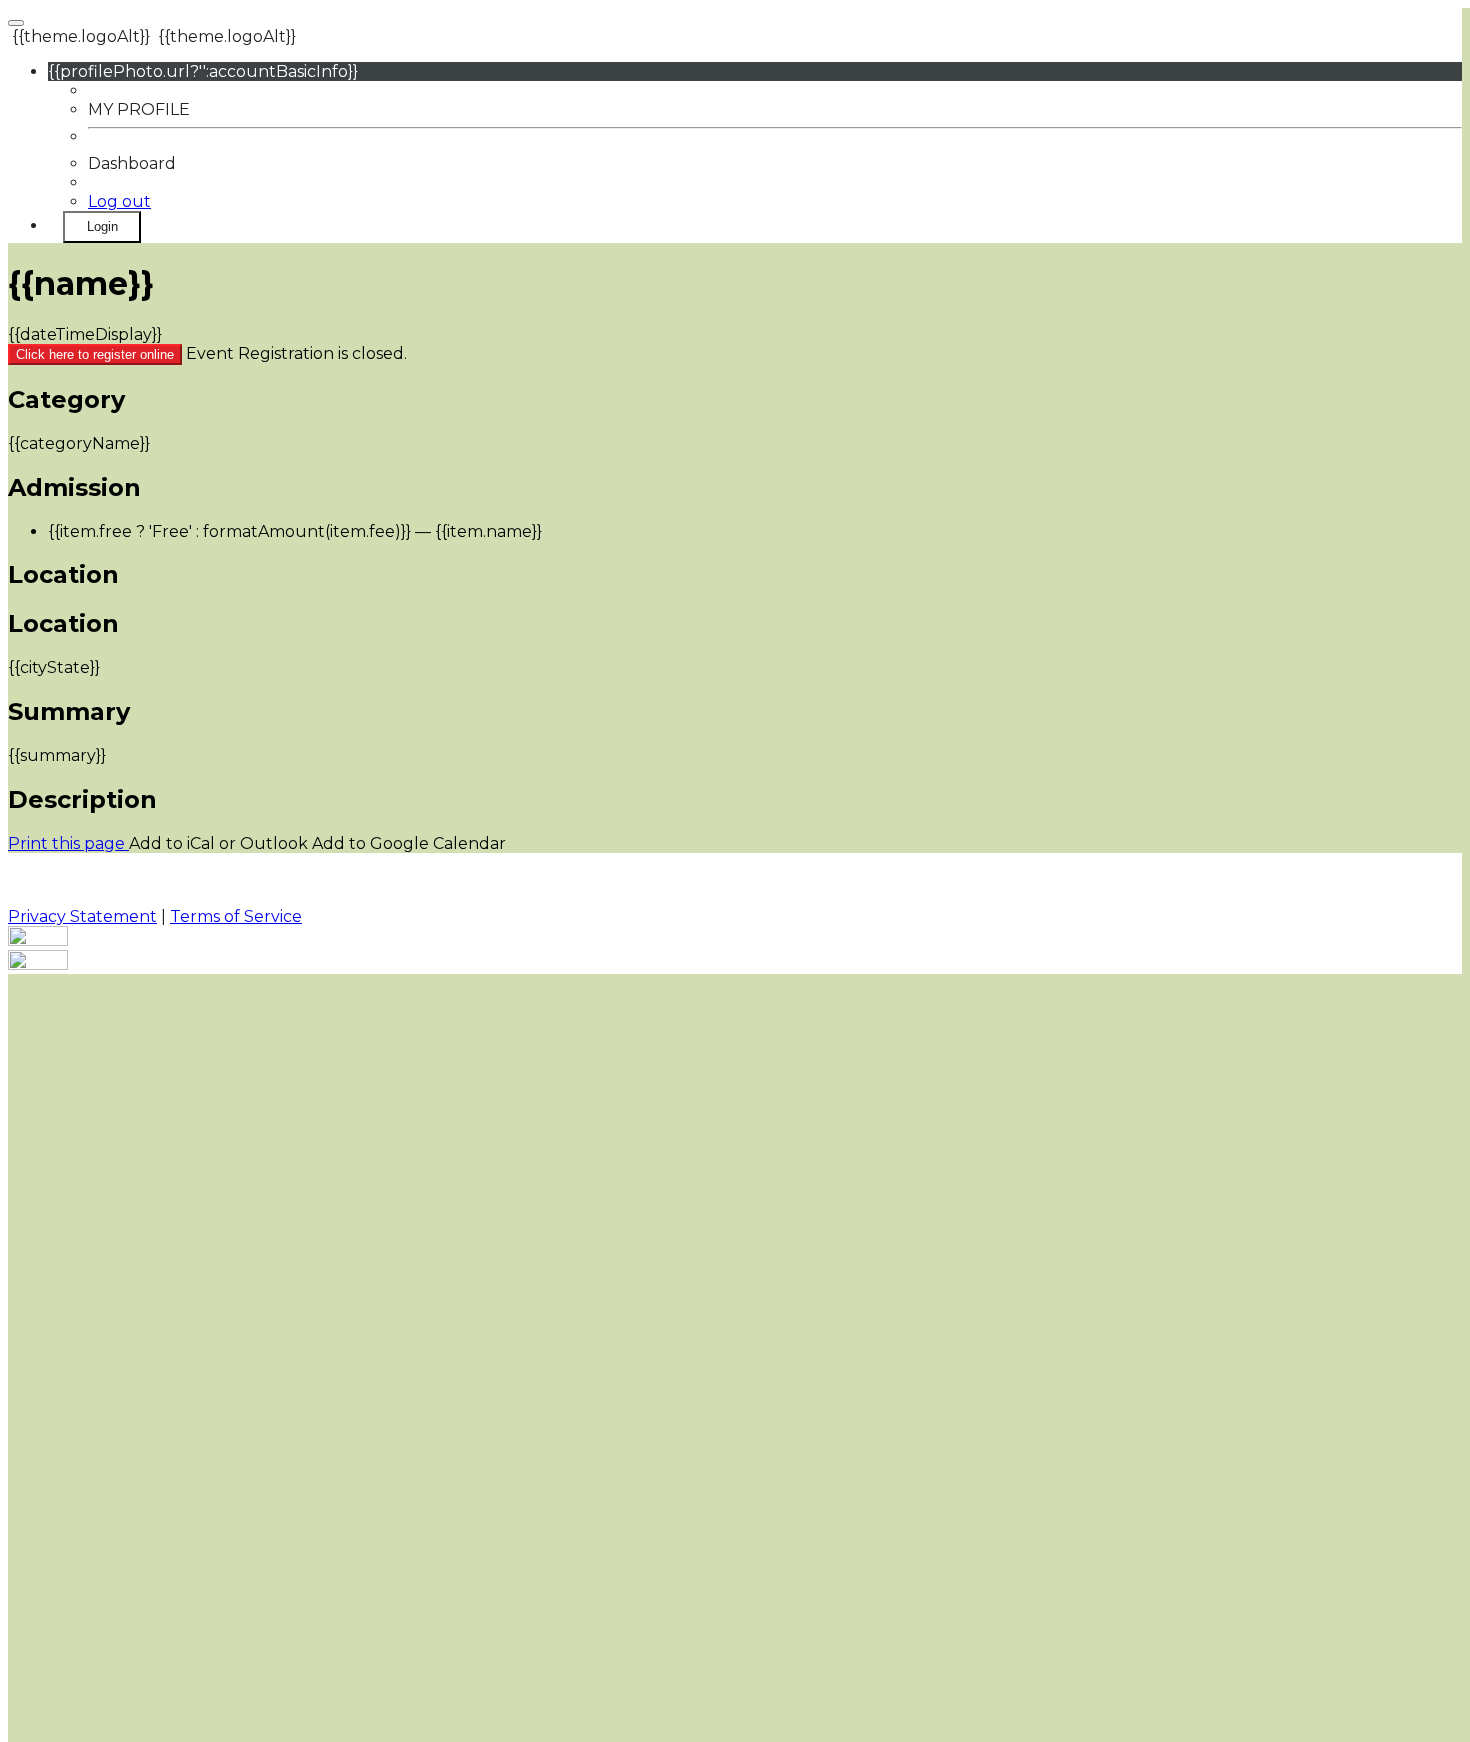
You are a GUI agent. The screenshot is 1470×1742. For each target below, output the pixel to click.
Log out (119, 201)
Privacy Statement (82, 916)
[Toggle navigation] (16, 23)
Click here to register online (95, 354)
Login (102, 226)
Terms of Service (236, 916)
